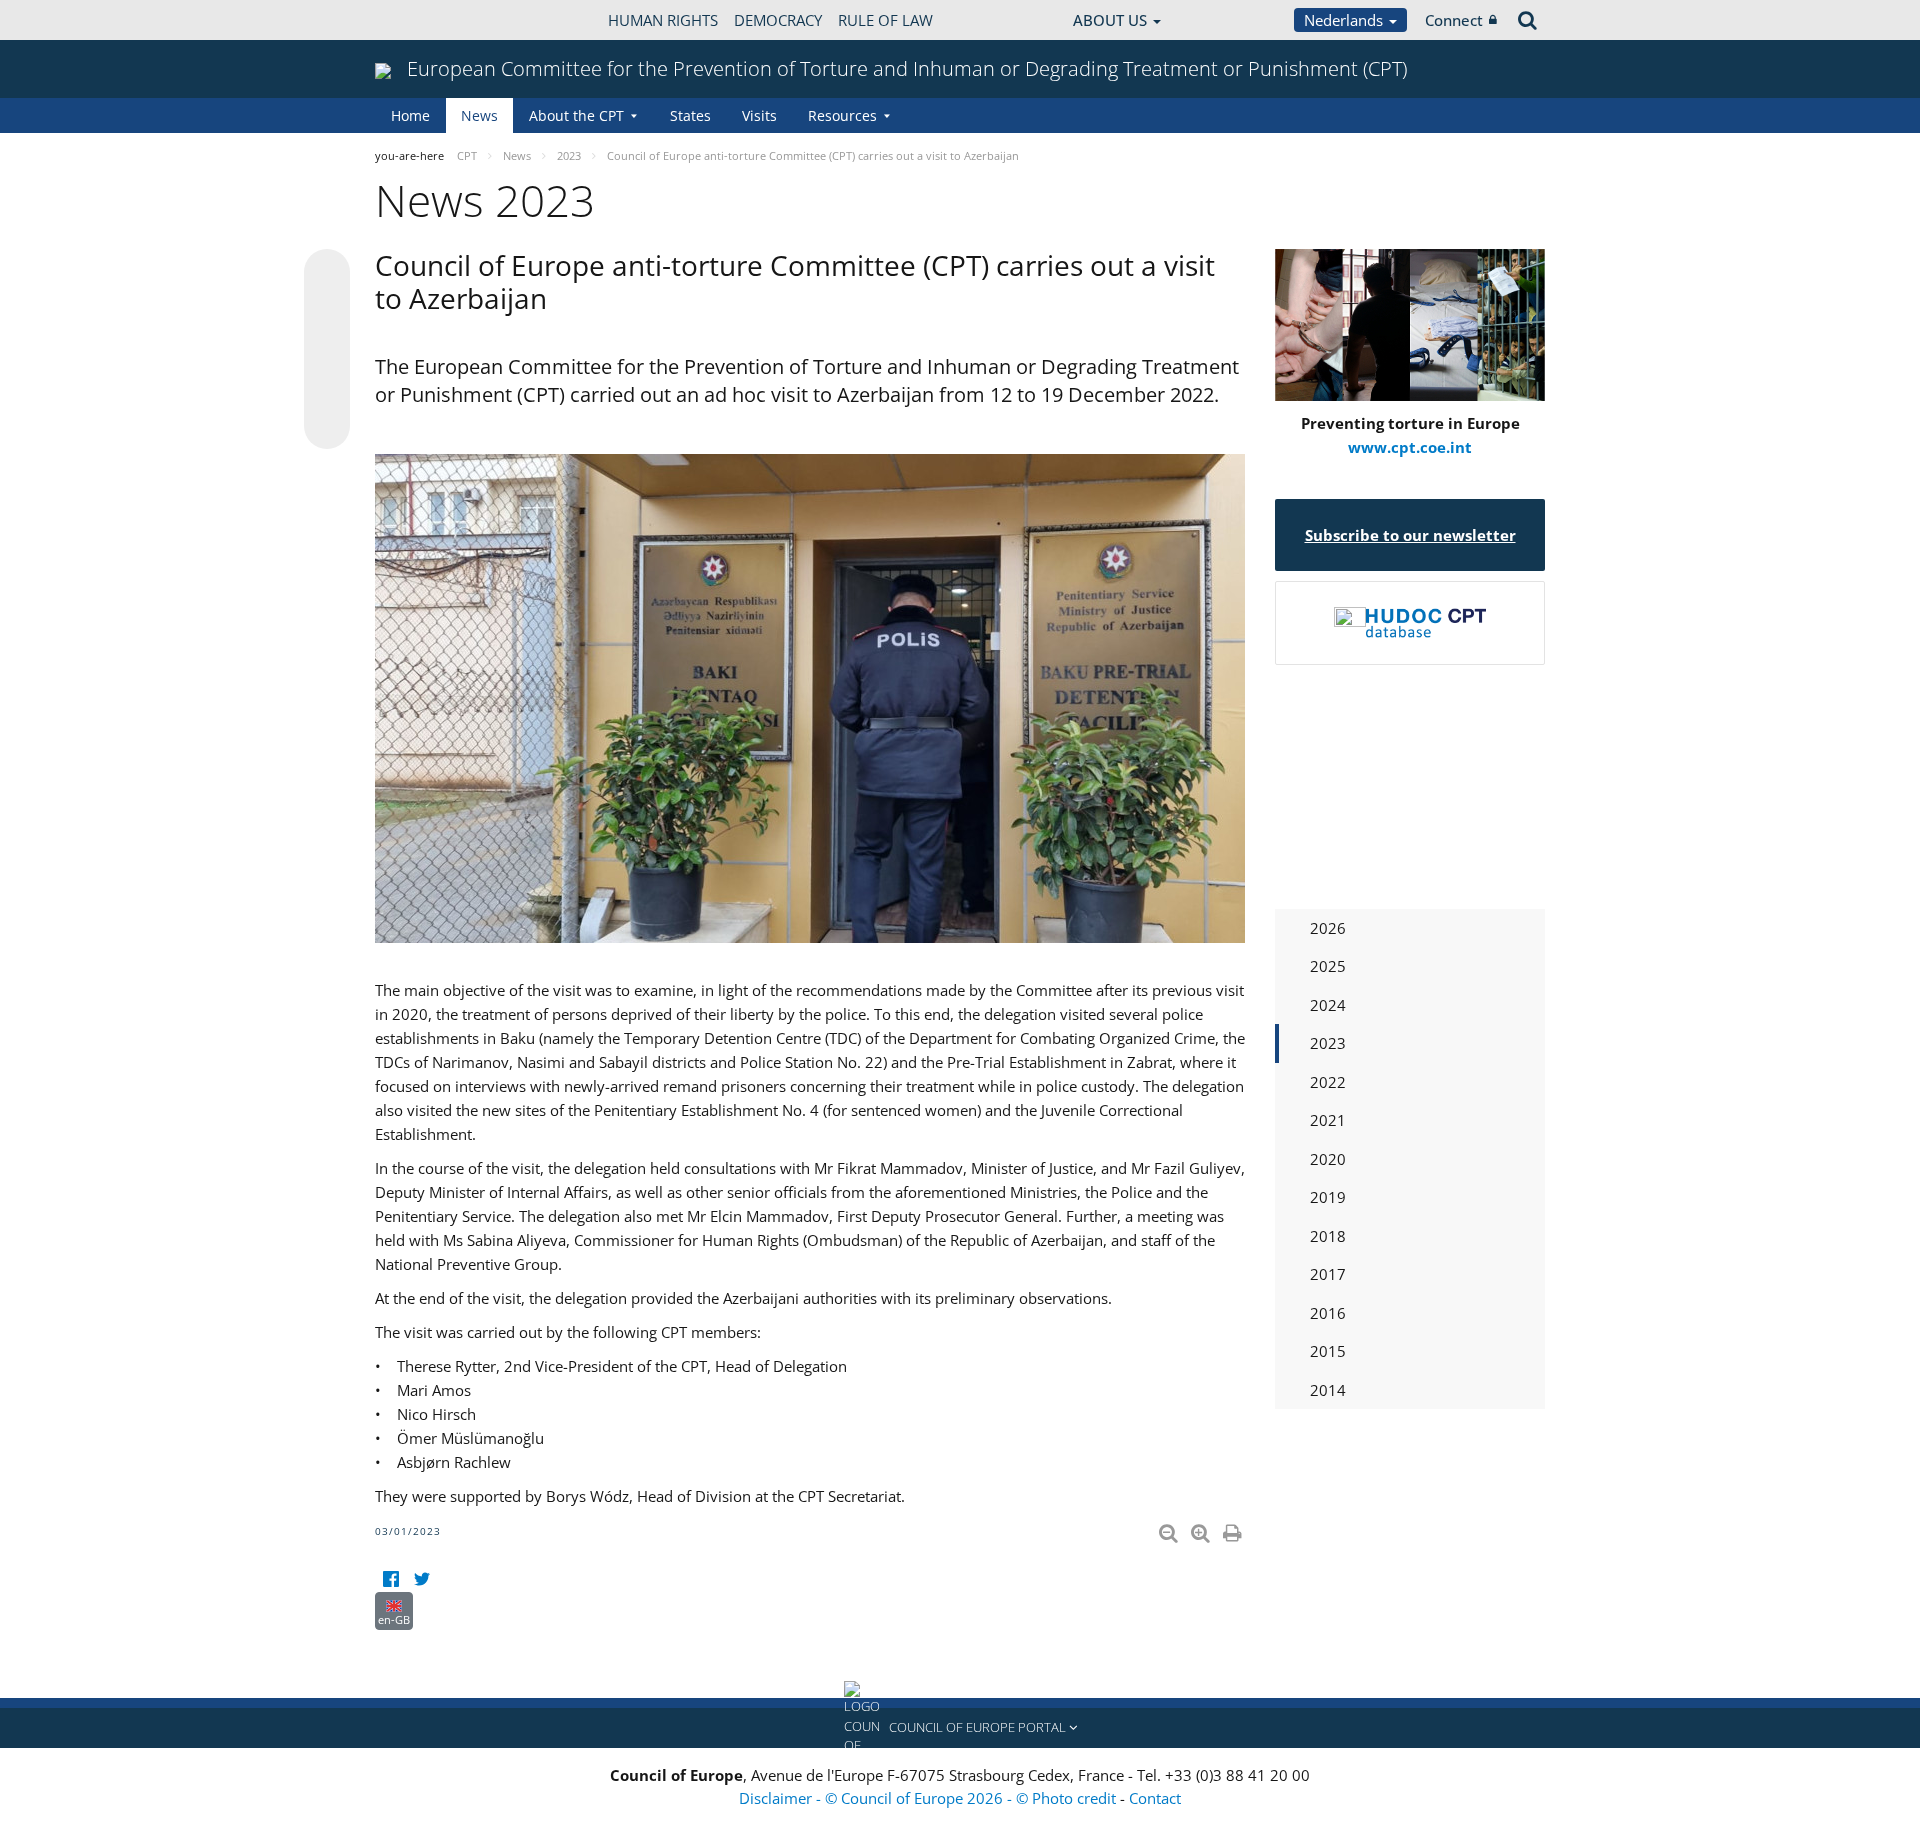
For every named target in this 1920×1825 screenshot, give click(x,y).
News (479, 115)
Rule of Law (885, 20)
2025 (1328, 966)
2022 (1328, 1082)
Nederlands (1345, 20)
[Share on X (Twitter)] (327, 312)
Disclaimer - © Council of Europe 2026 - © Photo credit (929, 1798)
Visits (759, 115)
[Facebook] (390, 1579)
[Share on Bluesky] (327, 274)
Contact (1155, 1798)
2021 (1328, 1120)
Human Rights (663, 20)
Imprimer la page (1234, 1529)
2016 (1328, 1313)
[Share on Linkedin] (327, 388)
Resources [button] (842, 115)
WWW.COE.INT (425, 20)
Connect (1454, 20)
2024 (1328, 1005)
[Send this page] (327, 426)
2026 (1328, 928)
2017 (1328, 1274)
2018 (1328, 1236)
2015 (1328, 1351)
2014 (1328, 1390)
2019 (1328, 1197)
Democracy (778, 20)
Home (410, 115)
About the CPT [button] (576, 115)
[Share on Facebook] (327, 350)
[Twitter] (421, 1579)
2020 (1328, 1159)
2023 (1328, 1043)
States (690, 115)
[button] (960, 1728)
